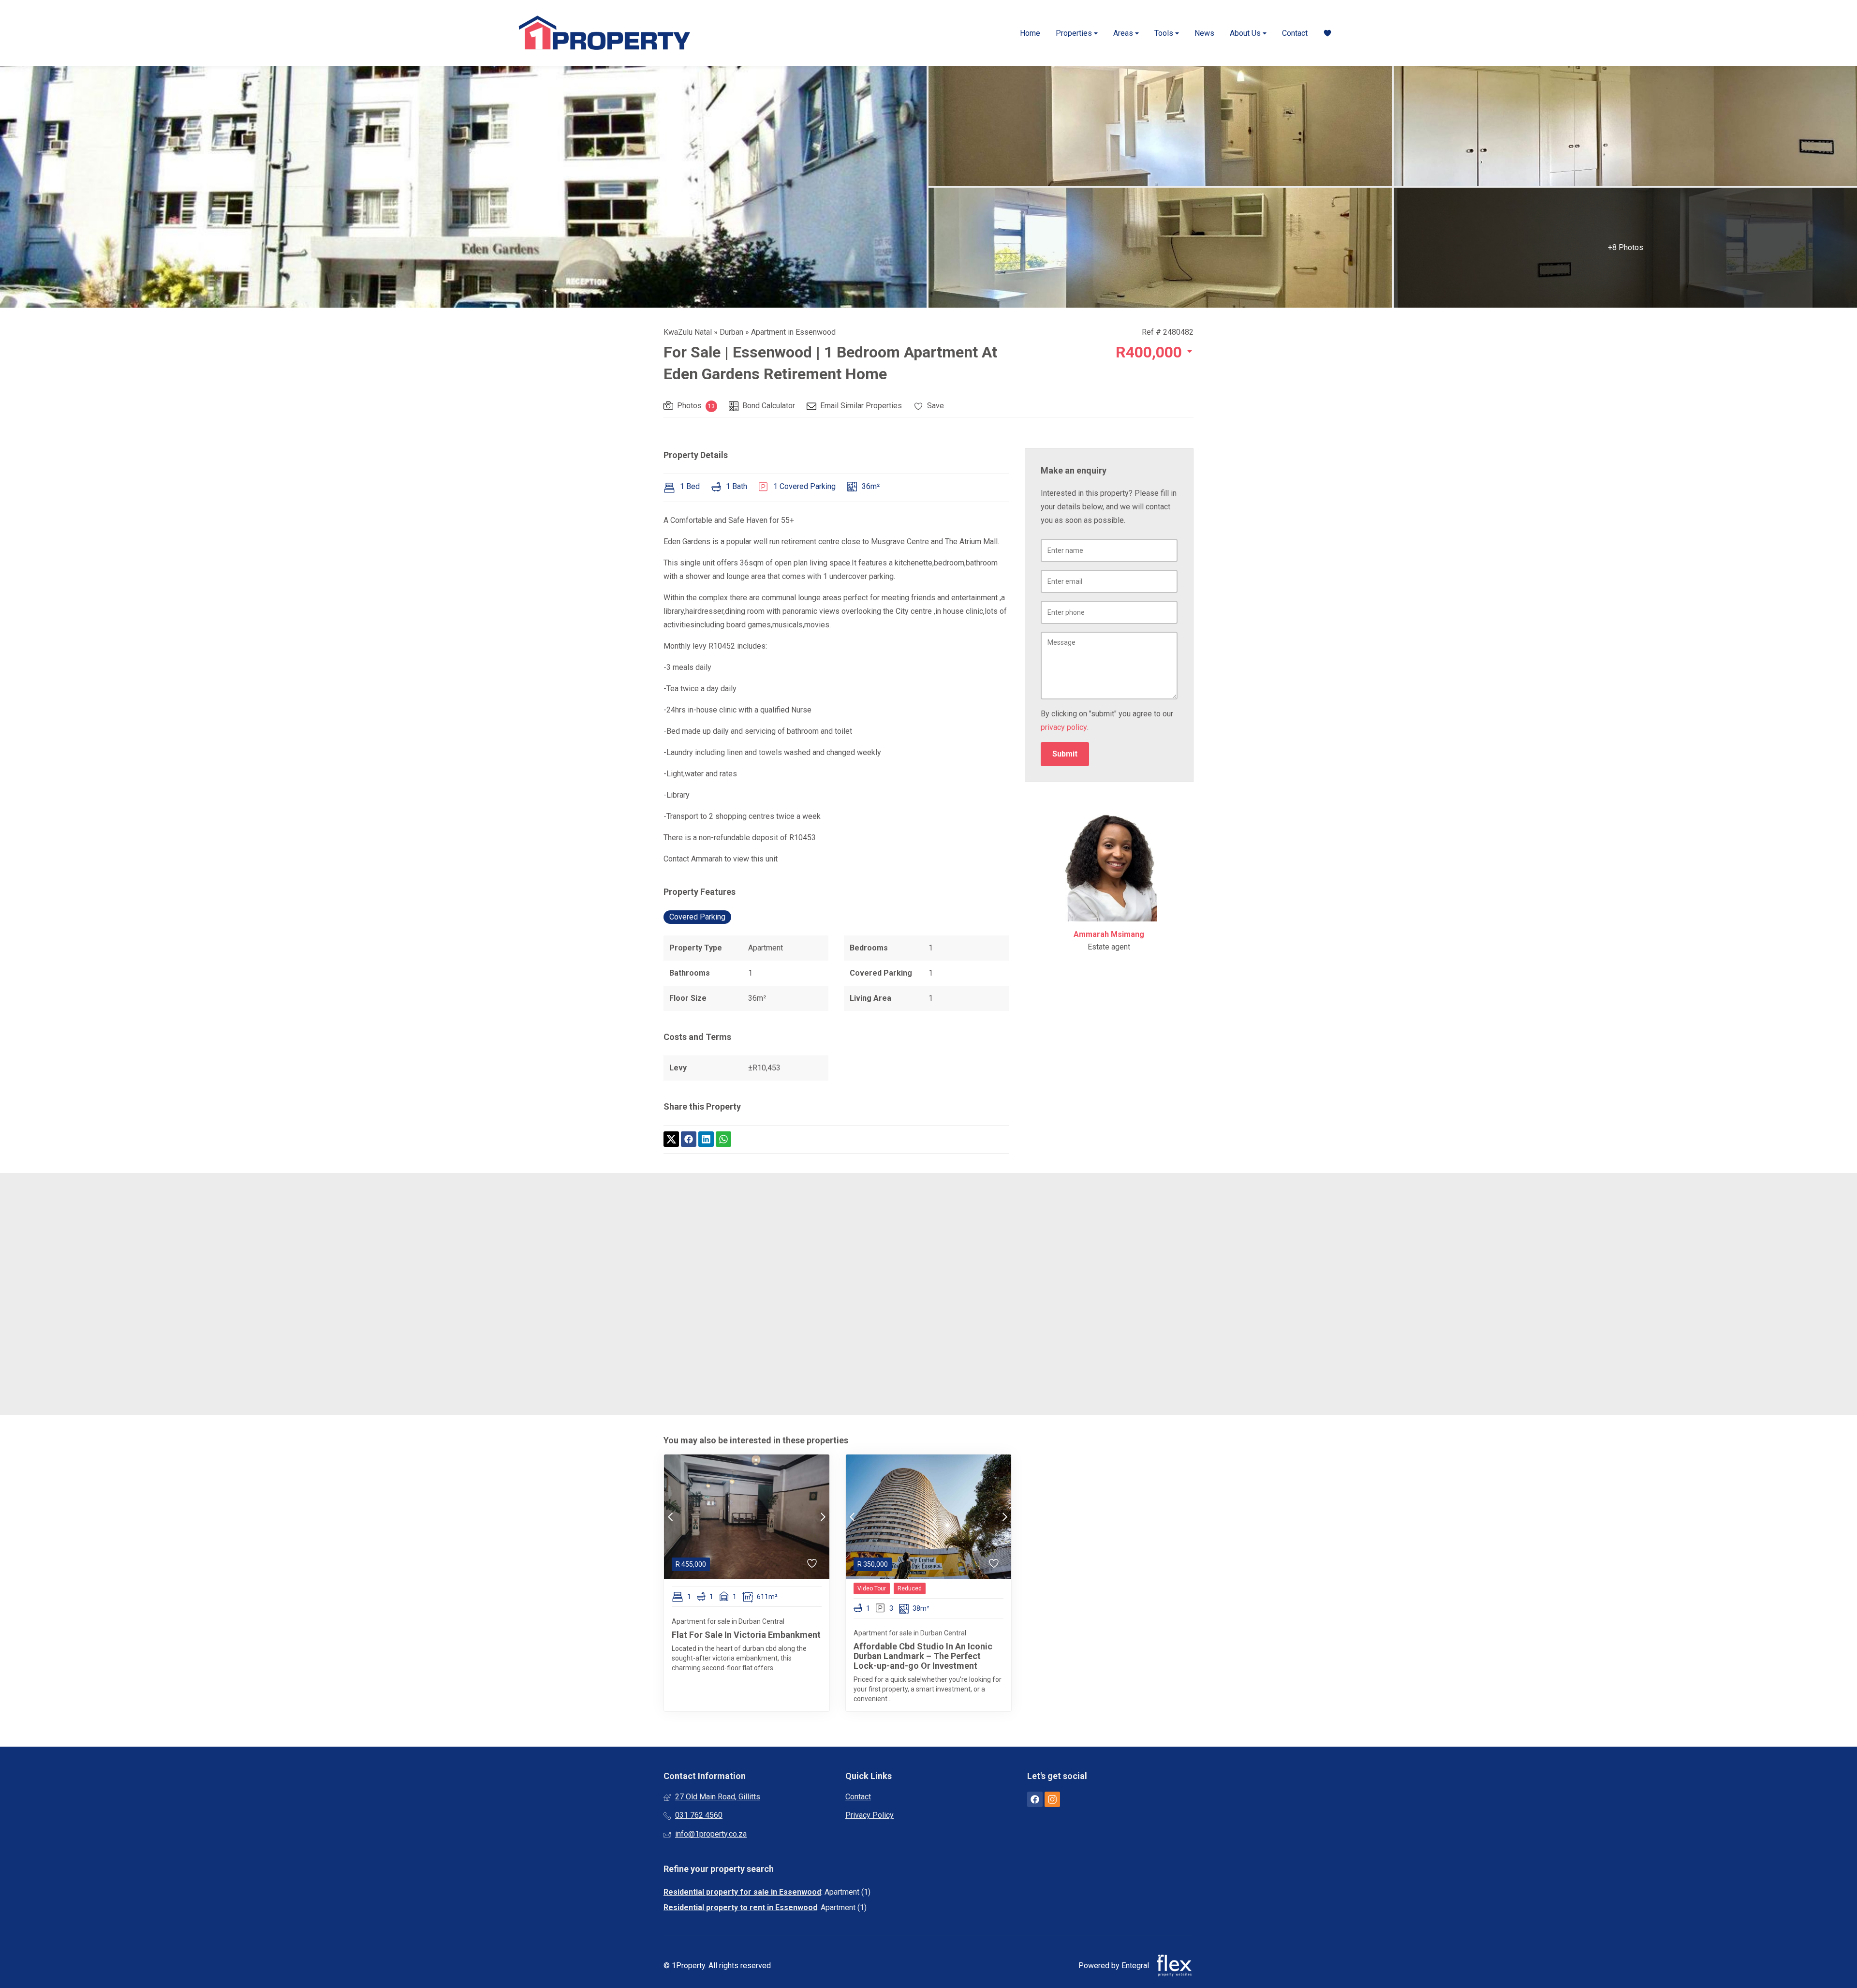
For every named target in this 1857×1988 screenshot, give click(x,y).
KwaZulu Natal (688, 332)
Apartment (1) (847, 1892)
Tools (1165, 33)
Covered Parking (697, 917)
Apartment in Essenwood (793, 332)
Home (1030, 33)
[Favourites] (1327, 33)
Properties (1075, 33)
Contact (1295, 33)
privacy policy (1064, 727)
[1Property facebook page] (1035, 1800)
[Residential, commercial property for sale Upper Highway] (604, 33)
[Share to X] (671, 1139)
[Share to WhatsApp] (723, 1139)
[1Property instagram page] (1052, 1800)
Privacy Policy (870, 1815)
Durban (731, 332)
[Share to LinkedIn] (706, 1139)
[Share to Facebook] (689, 1139)
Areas (1124, 33)
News (1204, 33)
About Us (1246, 33)
